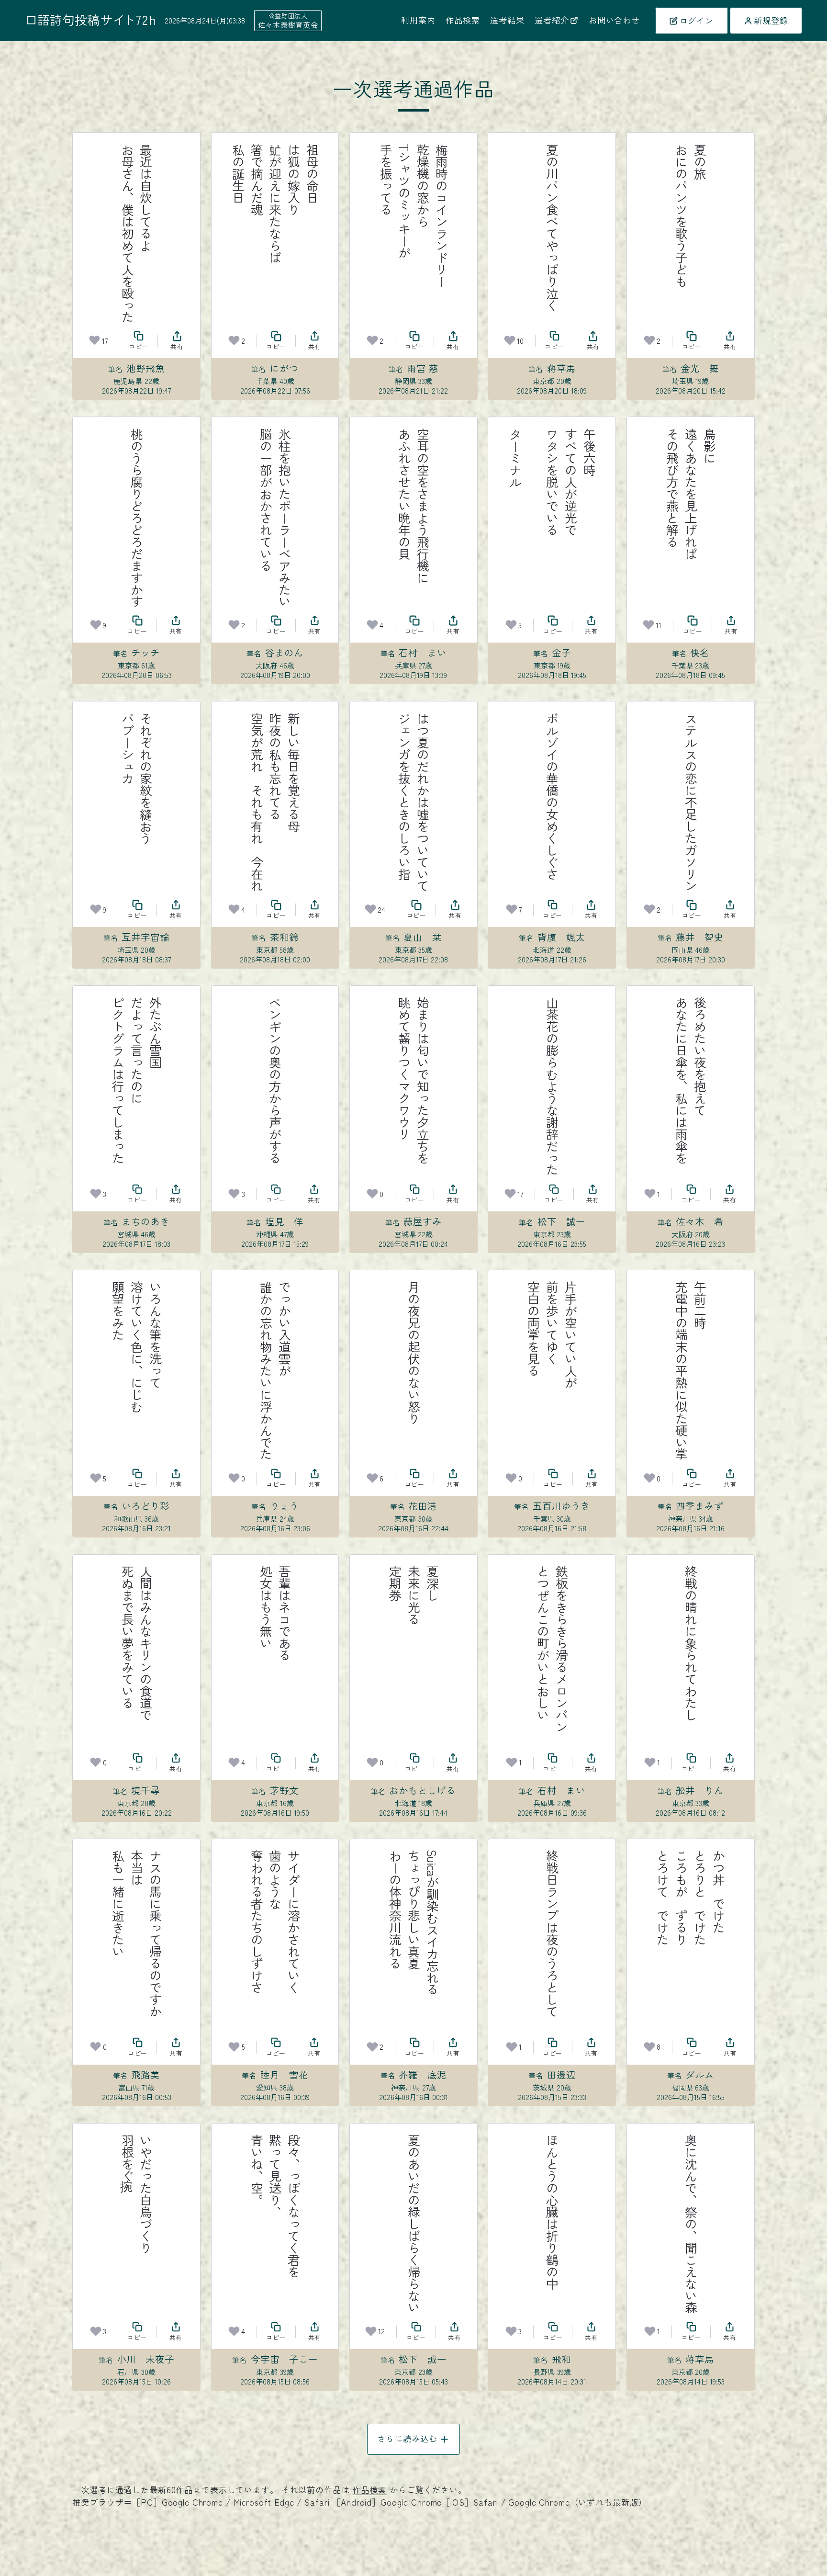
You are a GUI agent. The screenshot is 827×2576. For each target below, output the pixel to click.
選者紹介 (552, 20)
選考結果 (507, 20)
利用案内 (418, 20)
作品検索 (463, 20)
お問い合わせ (614, 20)
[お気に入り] (95, 340)
